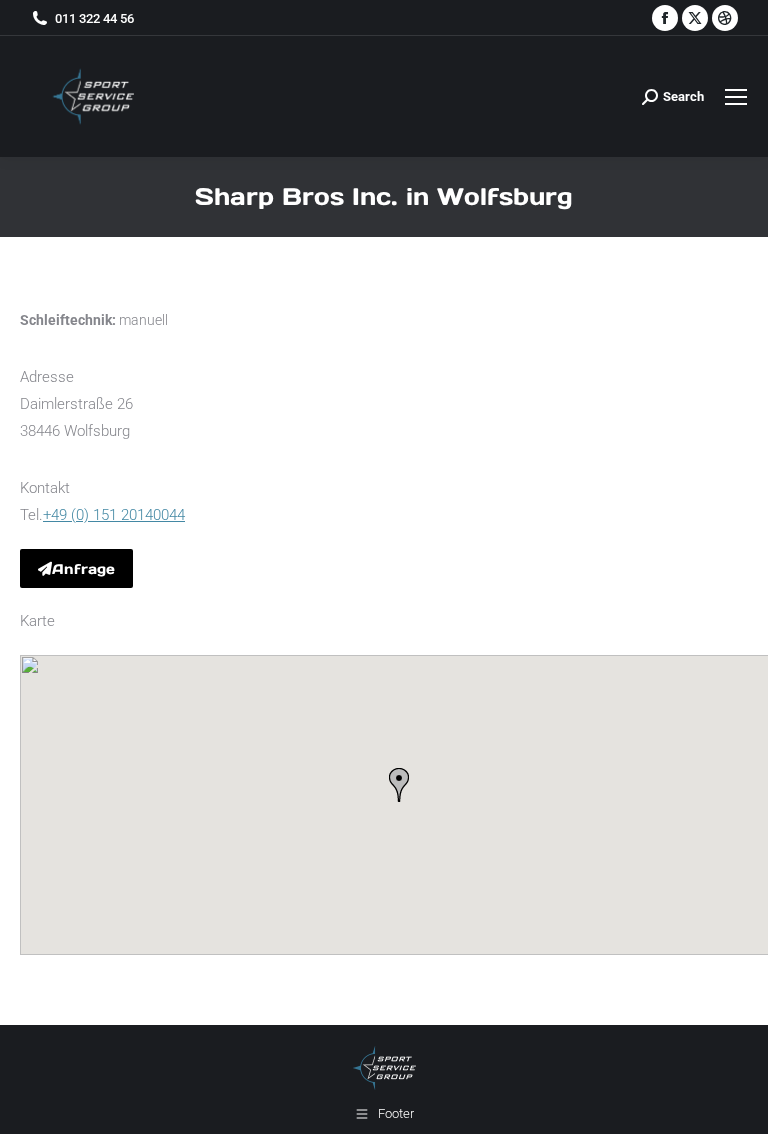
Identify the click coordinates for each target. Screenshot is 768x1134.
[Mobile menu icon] (736, 97)
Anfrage (83, 569)
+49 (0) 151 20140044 (114, 515)
